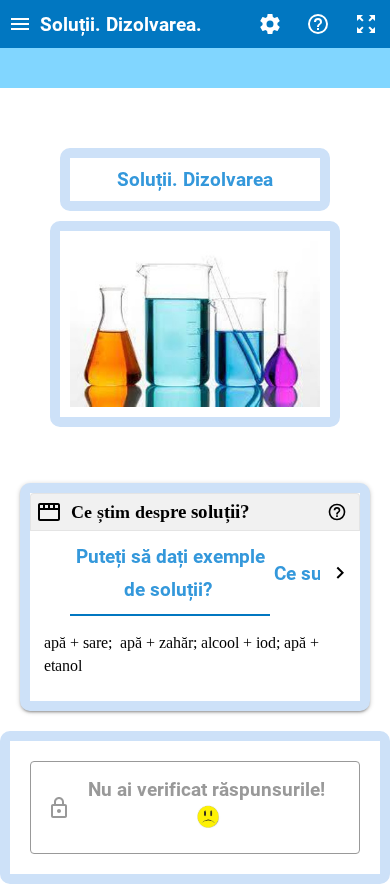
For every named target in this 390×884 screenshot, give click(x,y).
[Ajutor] (318, 24)
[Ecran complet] (366, 24)
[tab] (170, 574)
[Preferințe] (270, 24)
